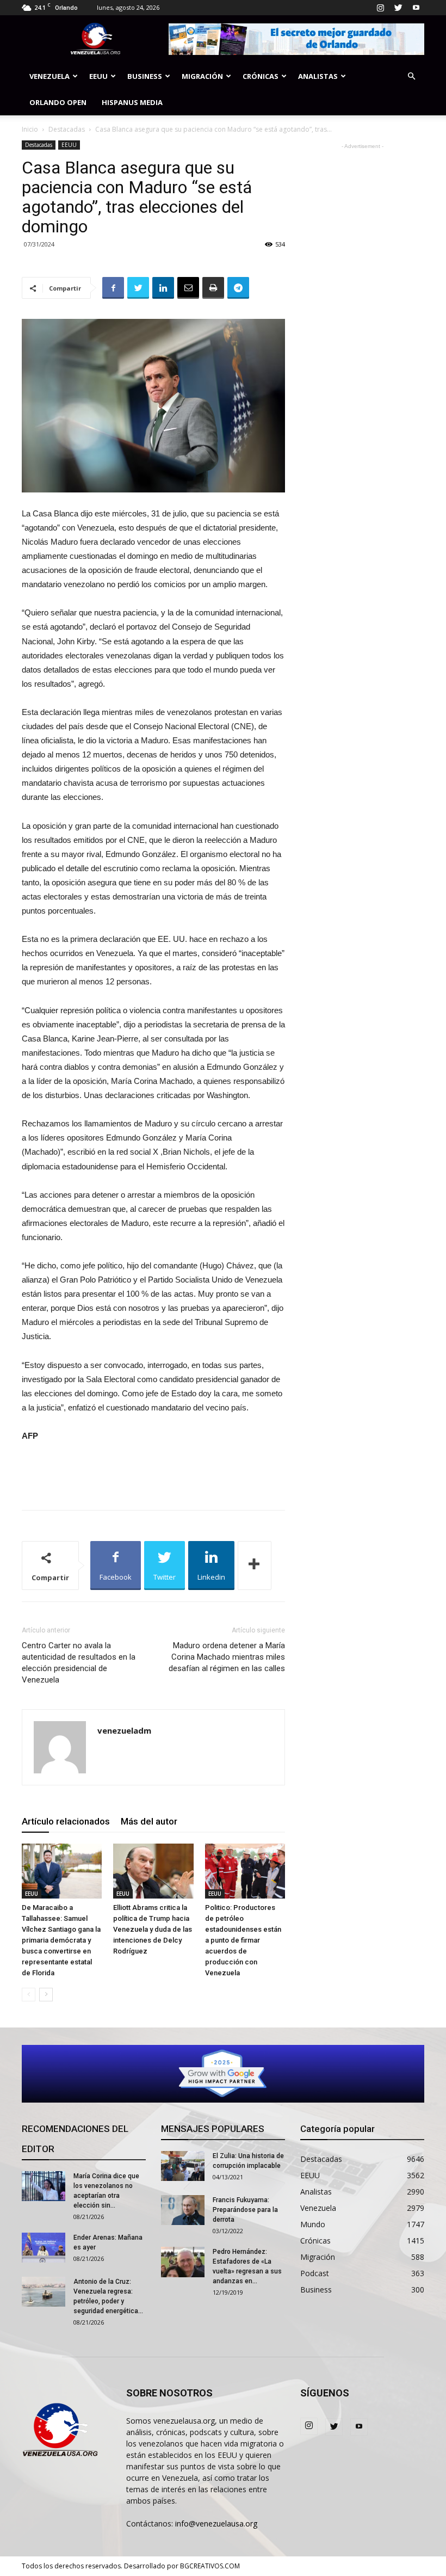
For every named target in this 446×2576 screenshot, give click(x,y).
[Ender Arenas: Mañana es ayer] (44, 2248)
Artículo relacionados (66, 1821)
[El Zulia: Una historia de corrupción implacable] (183, 2166)
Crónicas (261, 76)
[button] (411, 76)
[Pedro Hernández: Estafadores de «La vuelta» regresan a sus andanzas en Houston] (183, 2262)
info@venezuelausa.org (216, 2523)
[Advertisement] (153, 1474)
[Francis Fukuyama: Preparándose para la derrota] (183, 2210)
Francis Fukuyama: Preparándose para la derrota (245, 2210)
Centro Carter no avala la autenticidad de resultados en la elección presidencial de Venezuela (79, 1663)
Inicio (30, 129)
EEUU (98, 76)
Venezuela (49, 76)
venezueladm (124, 1730)
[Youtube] (416, 8)
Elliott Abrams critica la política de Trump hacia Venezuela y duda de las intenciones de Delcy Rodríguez (153, 1929)
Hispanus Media (132, 102)
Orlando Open (58, 102)
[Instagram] (380, 8)
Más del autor (149, 1821)
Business (145, 76)
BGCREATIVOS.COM (210, 2566)
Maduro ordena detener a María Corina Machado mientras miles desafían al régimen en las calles (227, 1657)
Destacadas (67, 129)
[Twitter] (398, 8)
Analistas (318, 76)
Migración (202, 76)
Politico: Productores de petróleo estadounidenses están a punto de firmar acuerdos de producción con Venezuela (243, 1940)
